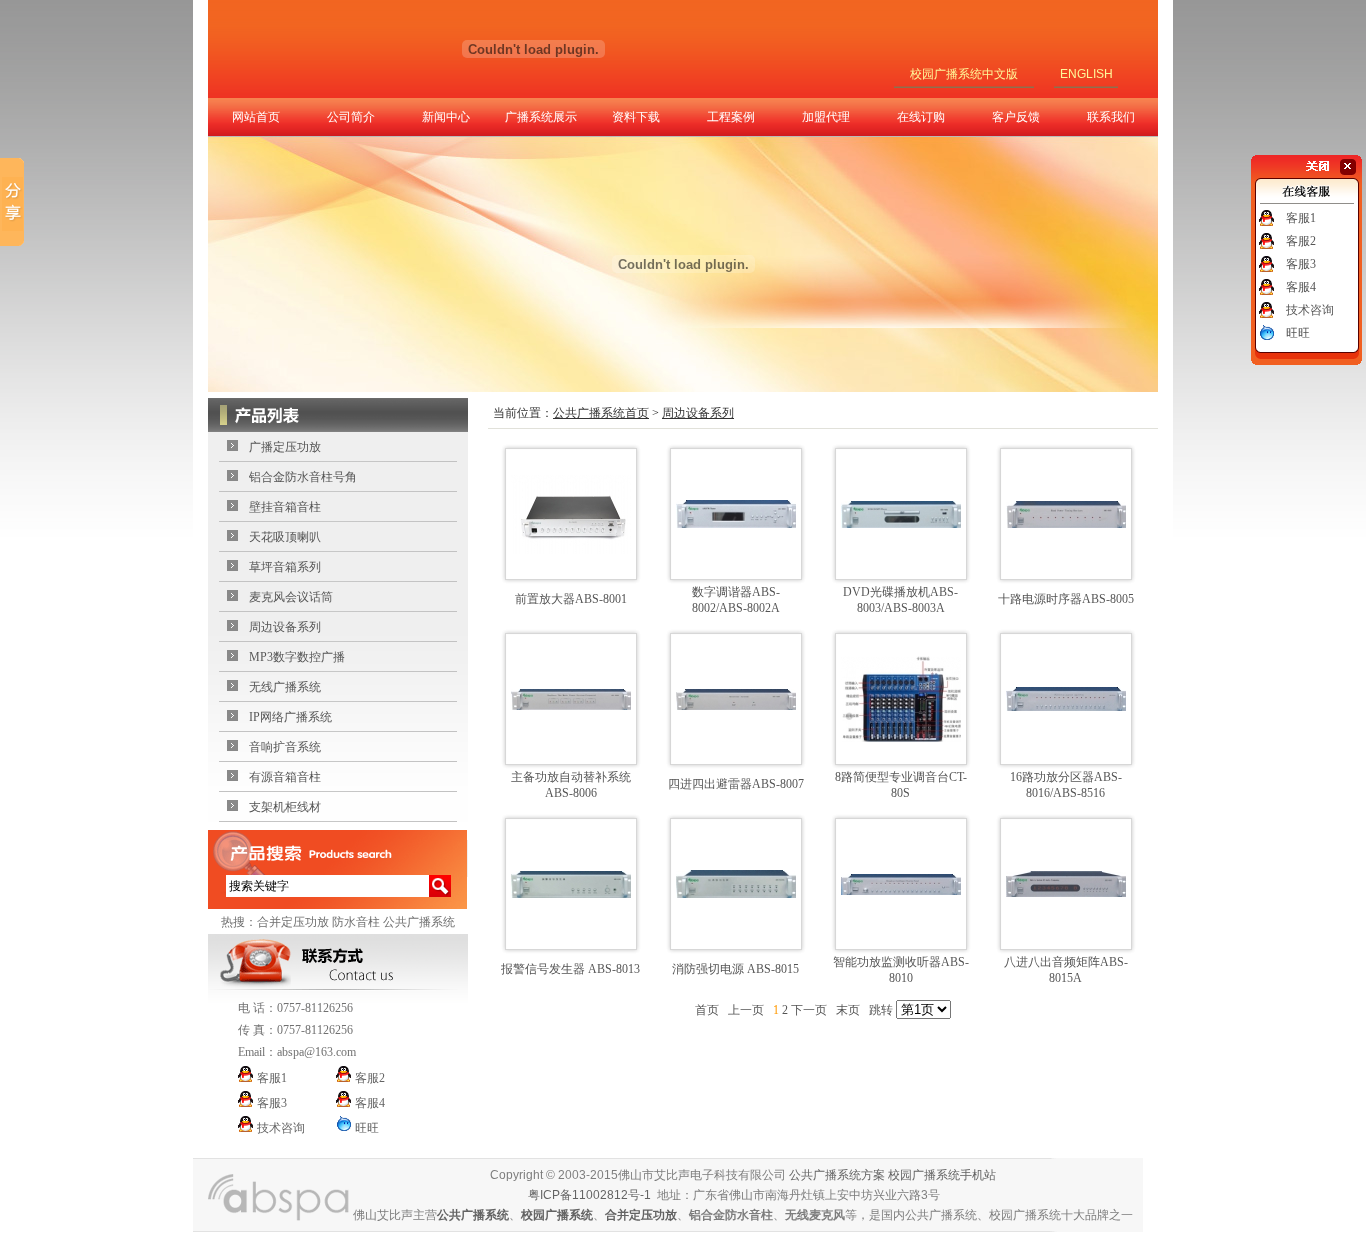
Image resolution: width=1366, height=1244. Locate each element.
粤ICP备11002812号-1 (589, 1195)
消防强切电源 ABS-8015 (735, 969)
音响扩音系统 (285, 747)
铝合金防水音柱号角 (303, 477)
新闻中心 (446, 117)
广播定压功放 (285, 447)
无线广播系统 (285, 687)
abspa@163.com (316, 1052)
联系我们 (1111, 117)
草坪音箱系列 (285, 567)
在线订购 (921, 117)
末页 (848, 1010)
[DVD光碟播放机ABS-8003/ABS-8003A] (901, 524)
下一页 (809, 1010)
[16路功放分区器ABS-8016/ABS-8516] (1066, 707)
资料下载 (636, 117)
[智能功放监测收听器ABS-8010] (901, 891)
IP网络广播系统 (290, 717)
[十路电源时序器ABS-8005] (1066, 524)
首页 (707, 1010)
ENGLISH (1086, 74)
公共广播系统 (419, 922)
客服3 (1301, 264)
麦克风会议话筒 (291, 597)
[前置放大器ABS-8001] (571, 550)
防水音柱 (356, 922)
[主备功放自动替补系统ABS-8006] (571, 706)
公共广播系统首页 (601, 413)
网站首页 (256, 117)
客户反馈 (1016, 117)
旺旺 (1298, 333)
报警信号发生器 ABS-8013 (570, 969)
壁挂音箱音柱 (285, 507)
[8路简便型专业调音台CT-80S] (901, 738)
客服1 (1301, 218)
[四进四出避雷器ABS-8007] (736, 706)
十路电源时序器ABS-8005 (1066, 599)
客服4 (1301, 287)
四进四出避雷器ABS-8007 (736, 784)
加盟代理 (826, 117)
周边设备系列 (285, 627)
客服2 (1301, 241)
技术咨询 (1310, 310)
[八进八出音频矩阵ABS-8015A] (1066, 893)
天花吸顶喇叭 (285, 537)
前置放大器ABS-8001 (571, 599)
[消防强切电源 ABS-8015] (736, 894)
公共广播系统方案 (837, 1175)
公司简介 (351, 117)
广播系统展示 (541, 117)
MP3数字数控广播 (297, 657)
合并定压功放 (293, 922)
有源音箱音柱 (285, 777)
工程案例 (731, 117)
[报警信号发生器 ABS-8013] (571, 894)
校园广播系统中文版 (964, 74)
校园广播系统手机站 (942, 1175)
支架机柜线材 (285, 807)
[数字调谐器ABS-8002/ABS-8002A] (736, 524)
